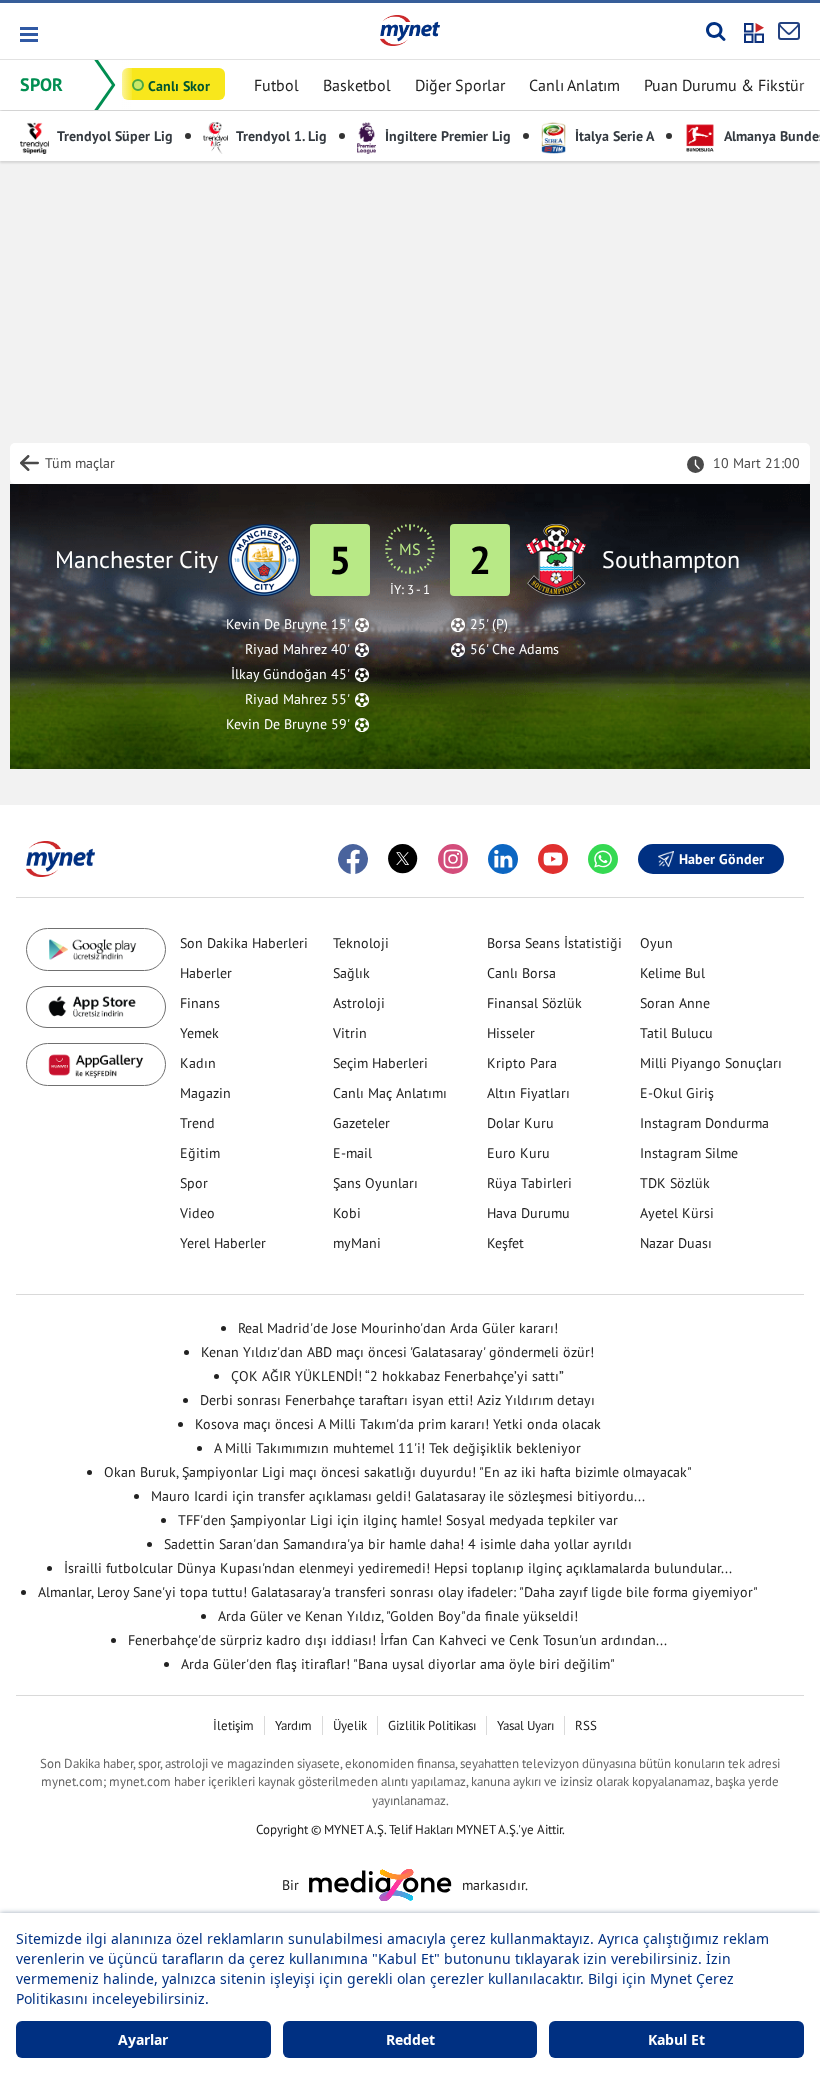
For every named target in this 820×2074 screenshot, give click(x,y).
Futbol (276, 85)
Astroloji (359, 1003)
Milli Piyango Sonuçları (711, 1063)
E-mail (352, 1153)
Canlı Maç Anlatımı (390, 1093)
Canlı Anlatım (574, 85)
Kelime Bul (672, 973)
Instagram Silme (689, 1153)
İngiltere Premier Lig (446, 136)
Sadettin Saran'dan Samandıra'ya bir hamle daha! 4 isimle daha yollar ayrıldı (398, 1544)
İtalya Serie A (612, 136)
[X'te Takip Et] (403, 859)
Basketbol (357, 85)
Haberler (206, 973)
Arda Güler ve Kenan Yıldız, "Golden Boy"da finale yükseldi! (398, 1616)
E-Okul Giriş (677, 1093)
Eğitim (200, 1153)
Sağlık (351, 973)
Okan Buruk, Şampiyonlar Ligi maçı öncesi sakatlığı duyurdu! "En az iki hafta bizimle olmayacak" (398, 1472)
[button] (27, 34)
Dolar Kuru (520, 1123)
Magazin (205, 1093)
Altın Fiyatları (528, 1093)
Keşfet (505, 1243)
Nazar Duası (676, 1243)
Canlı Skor (179, 86)
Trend (197, 1123)
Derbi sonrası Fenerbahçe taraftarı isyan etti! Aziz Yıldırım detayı (397, 1400)
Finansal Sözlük (534, 1003)
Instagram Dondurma (704, 1123)
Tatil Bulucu (676, 1033)
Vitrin (350, 1033)
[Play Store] (96, 949)
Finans (200, 1003)
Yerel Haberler (223, 1243)
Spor (194, 1183)
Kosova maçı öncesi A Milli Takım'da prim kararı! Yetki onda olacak (398, 1424)
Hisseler (511, 1033)
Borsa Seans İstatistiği (554, 943)
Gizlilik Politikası (432, 1725)
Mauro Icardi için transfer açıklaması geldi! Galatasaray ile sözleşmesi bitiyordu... (398, 1496)
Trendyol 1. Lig (280, 136)
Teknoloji (361, 943)
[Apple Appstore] (96, 1007)
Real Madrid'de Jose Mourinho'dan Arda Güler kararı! (398, 1328)
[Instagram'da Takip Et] (453, 859)
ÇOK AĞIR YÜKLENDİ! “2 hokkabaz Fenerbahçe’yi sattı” (397, 1376)
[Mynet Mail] (789, 31)
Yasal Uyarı (525, 1725)
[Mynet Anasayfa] (410, 30)
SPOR (41, 84)
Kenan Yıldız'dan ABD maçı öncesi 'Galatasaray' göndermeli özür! (397, 1352)
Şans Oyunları (375, 1183)
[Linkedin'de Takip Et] (503, 859)
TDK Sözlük (675, 1183)
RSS (586, 1725)
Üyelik (350, 1725)
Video (197, 1213)
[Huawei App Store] (96, 1064)
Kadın (198, 1063)
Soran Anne (675, 1003)
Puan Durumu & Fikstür (724, 85)
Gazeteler (361, 1123)
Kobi (347, 1213)
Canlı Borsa (521, 973)
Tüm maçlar (80, 463)
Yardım (293, 1725)
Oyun (656, 943)
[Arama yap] (715, 31)
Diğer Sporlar (460, 85)
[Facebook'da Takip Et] (353, 859)
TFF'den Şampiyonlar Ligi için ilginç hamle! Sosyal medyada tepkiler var (398, 1520)
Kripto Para (522, 1063)
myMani (357, 1243)
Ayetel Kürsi (677, 1213)
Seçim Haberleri (380, 1063)
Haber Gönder (721, 859)
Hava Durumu (528, 1213)
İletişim (233, 1725)
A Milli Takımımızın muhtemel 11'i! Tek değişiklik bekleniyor (397, 1448)
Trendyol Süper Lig (113, 136)
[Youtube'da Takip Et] (553, 859)
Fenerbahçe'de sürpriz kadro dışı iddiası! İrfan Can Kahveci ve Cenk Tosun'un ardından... (397, 1640)
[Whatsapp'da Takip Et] (603, 859)
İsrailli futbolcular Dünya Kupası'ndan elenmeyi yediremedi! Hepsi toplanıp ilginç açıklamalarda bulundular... (398, 1568)
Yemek (199, 1033)
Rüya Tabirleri (529, 1183)
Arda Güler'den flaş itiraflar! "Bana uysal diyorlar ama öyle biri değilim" (398, 1664)
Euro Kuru (518, 1153)
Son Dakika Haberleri (244, 943)
